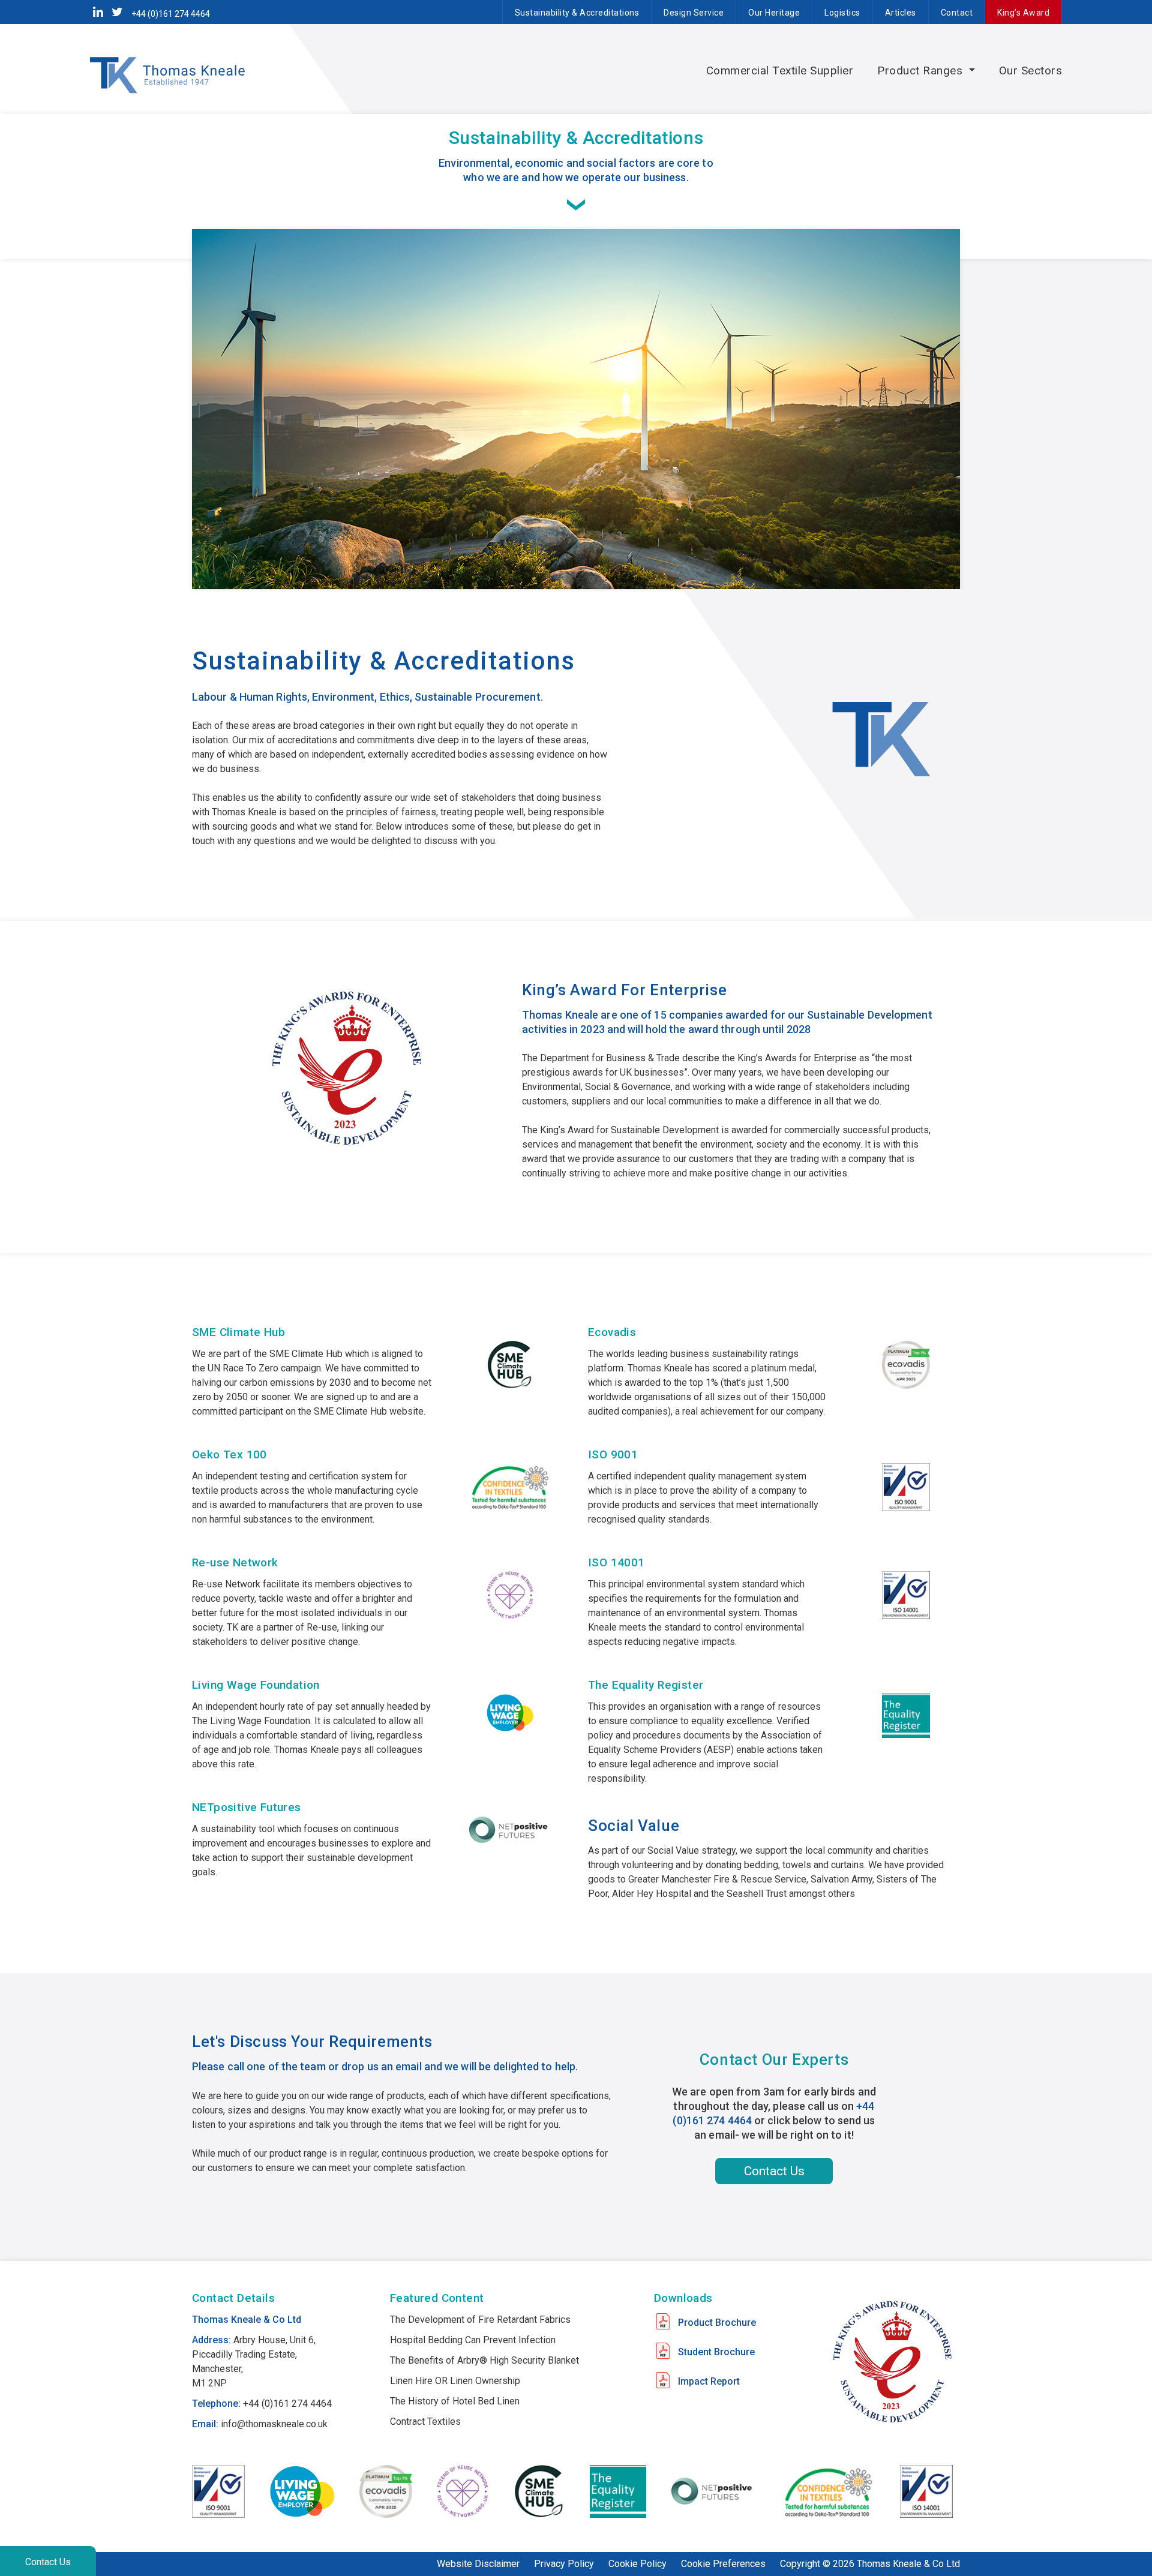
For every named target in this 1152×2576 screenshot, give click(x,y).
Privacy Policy (564, 2564)
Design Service (694, 13)
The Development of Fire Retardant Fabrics (480, 2320)
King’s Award (1023, 13)
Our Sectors (1031, 70)
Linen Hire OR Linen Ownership (455, 2381)
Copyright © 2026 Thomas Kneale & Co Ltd (870, 2564)
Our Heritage (774, 13)
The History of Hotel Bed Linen (455, 2401)
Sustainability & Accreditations (577, 13)
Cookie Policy (637, 2564)
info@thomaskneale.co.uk (274, 2424)
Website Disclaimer (478, 2564)
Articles (901, 13)
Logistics (842, 13)
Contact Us (48, 2562)
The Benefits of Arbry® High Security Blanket (484, 2360)
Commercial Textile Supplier (780, 70)
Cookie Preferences (723, 2564)
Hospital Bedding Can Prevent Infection (473, 2340)
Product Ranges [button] (922, 70)
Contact (957, 13)
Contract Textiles (425, 2422)
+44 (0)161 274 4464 (171, 14)
